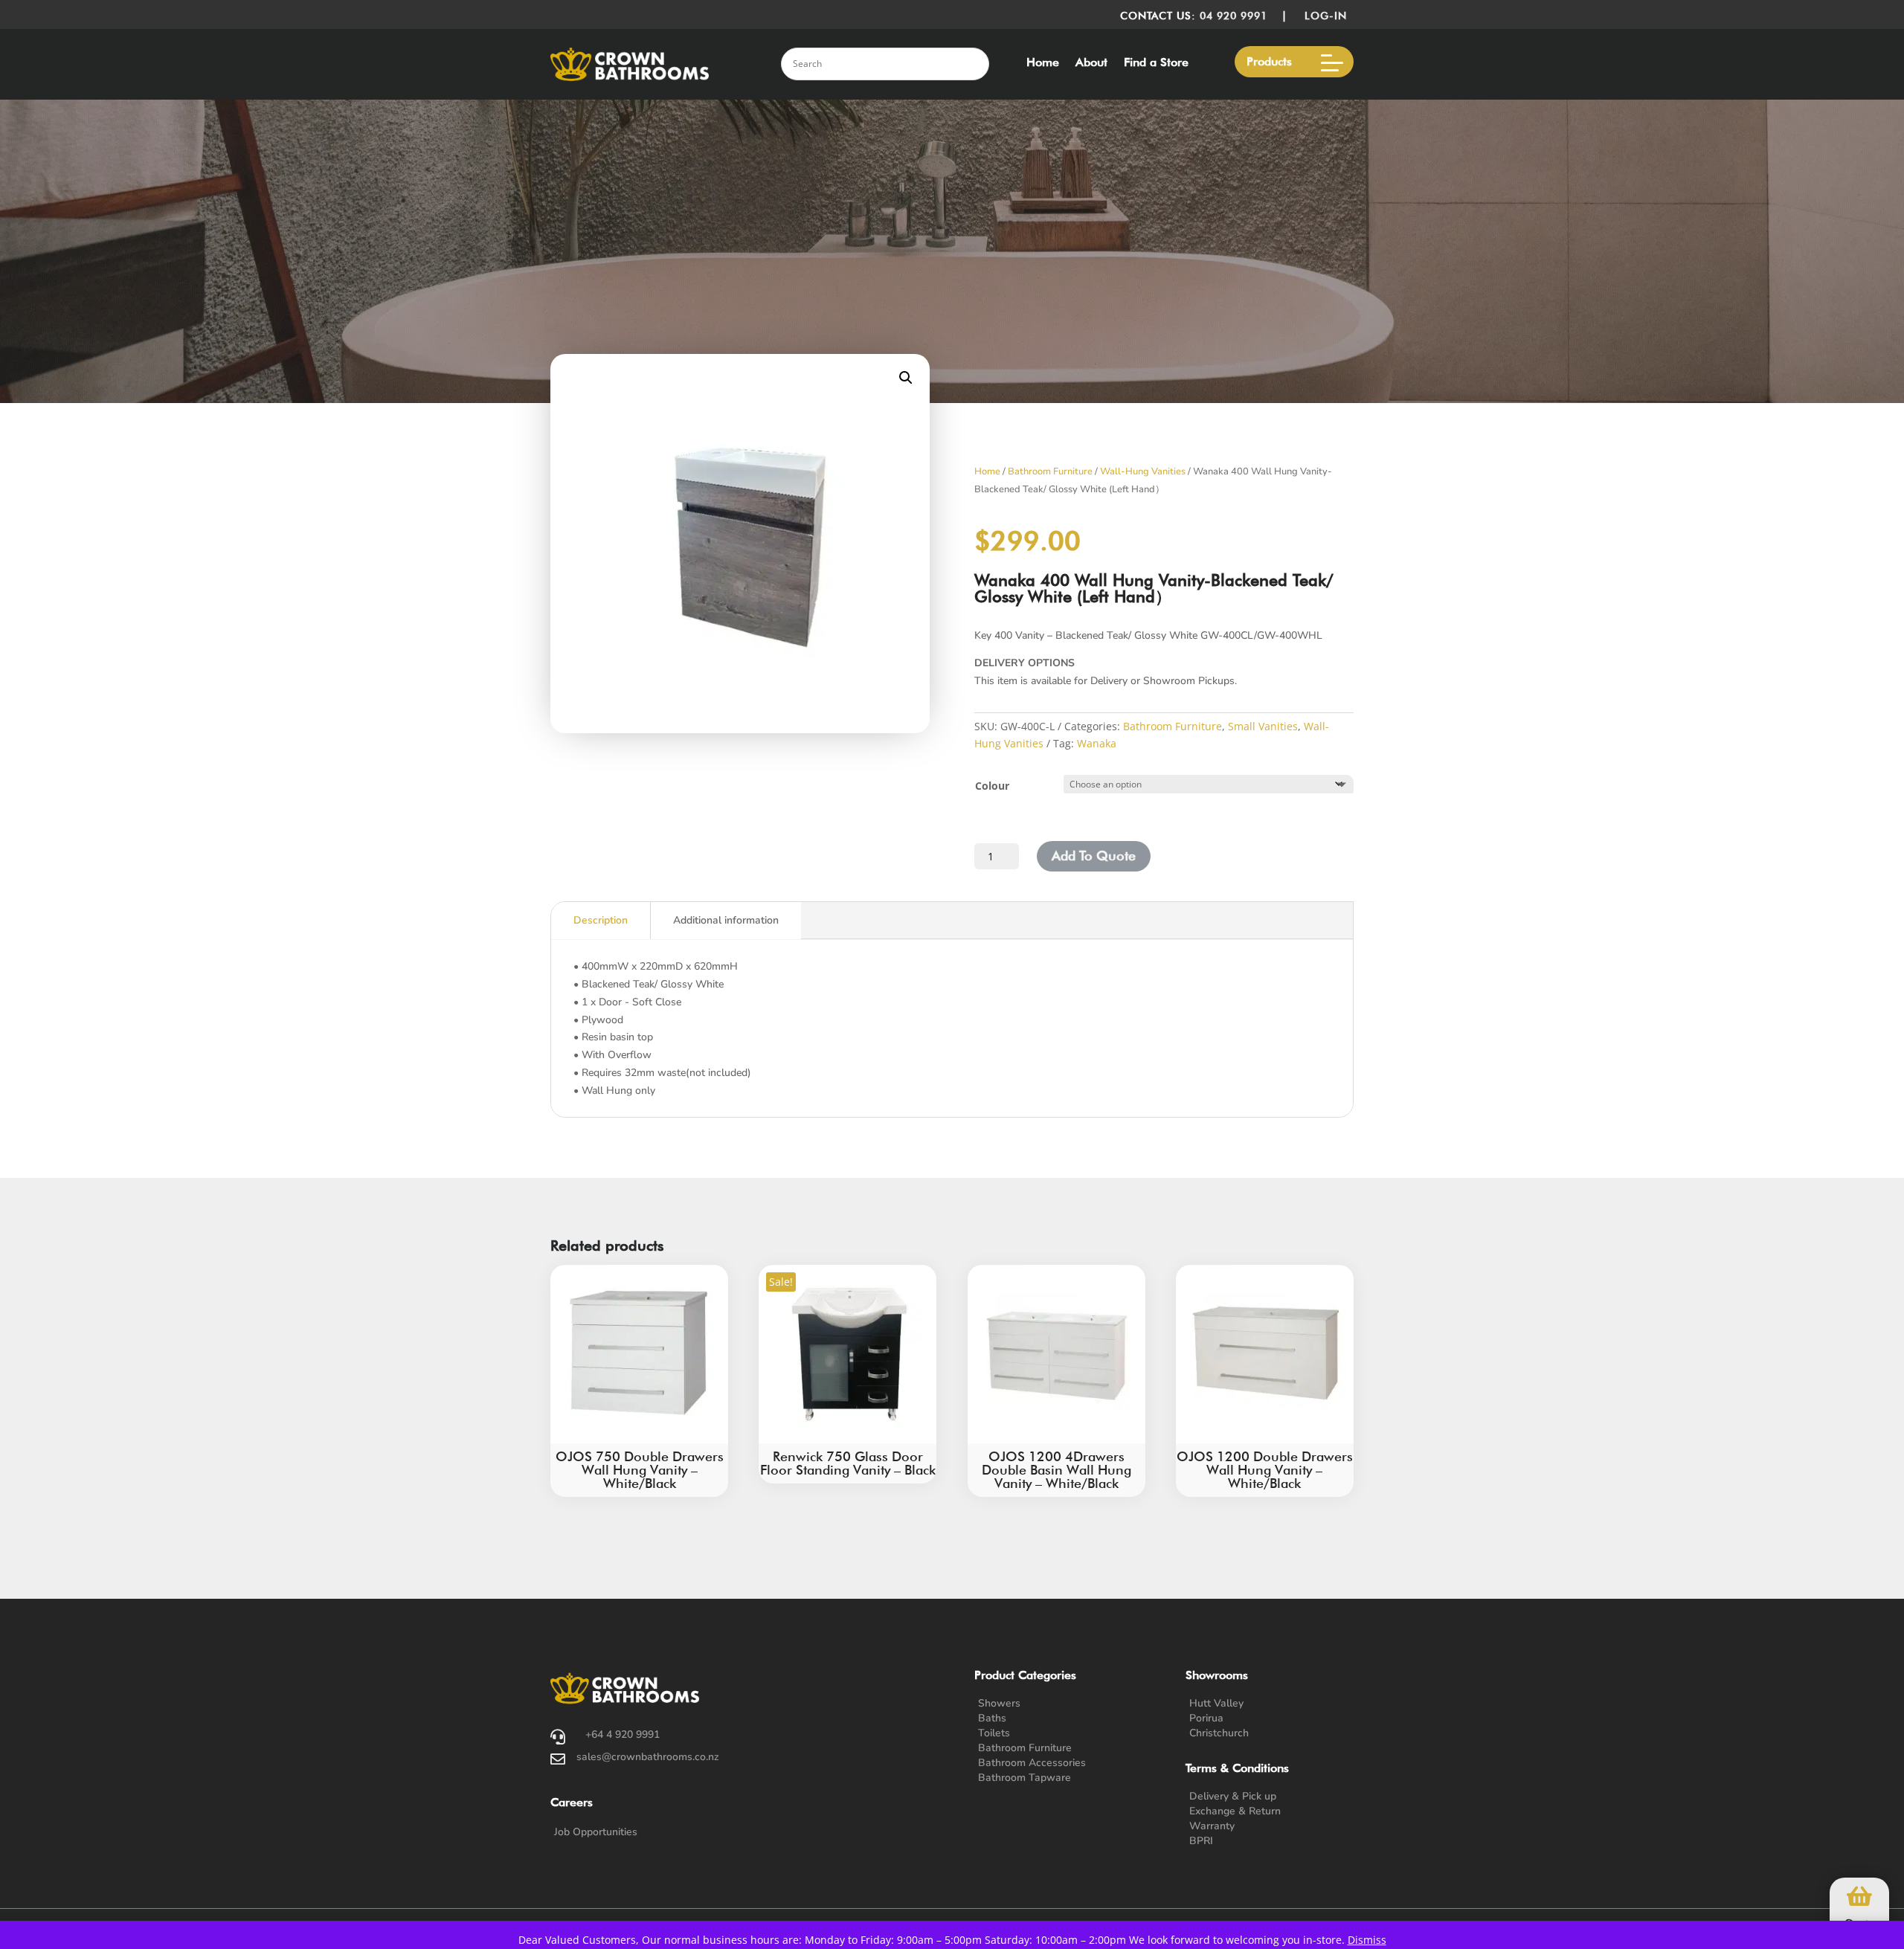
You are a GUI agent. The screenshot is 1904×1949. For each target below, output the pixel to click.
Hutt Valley (1216, 1703)
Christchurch (1219, 1733)
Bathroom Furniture (1050, 471)
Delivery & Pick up (1233, 1796)
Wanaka (1097, 743)
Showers (999, 1703)
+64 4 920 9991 (623, 1734)
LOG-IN (1329, 16)
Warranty (1212, 1826)
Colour (992, 786)
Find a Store (1156, 63)
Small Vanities (1263, 726)
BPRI (1201, 1841)
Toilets (994, 1733)
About (1091, 63)
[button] (906, 378)
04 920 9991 (1234, 16)
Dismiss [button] (1367, 1940)
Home (1043, 63)
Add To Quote (1094, 856)
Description (601, 920)
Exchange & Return (1235, 1811)
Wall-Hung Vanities (1143, 471)
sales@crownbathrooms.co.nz (648, 1757)
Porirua (1206, 1718)
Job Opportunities (596, 1832)
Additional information (726, 920)
